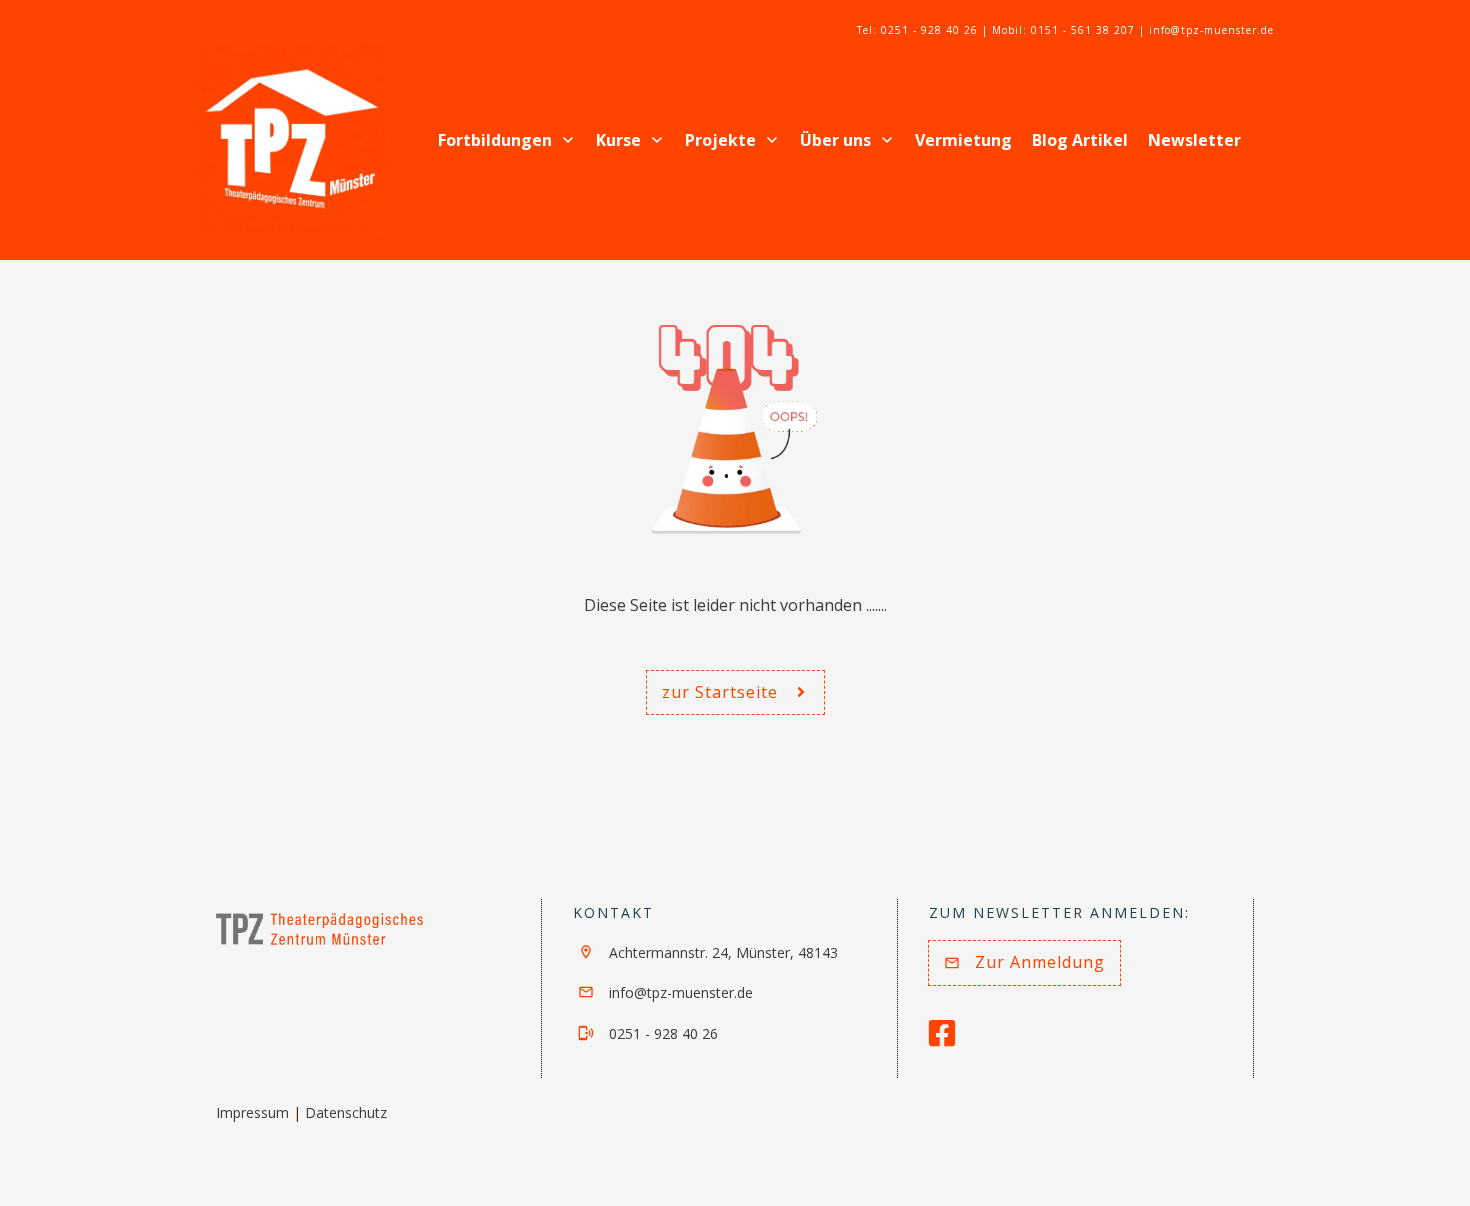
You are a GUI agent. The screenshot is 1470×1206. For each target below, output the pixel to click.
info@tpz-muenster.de (681, 992)
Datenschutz (346, 1112)
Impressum (252, 1112)
